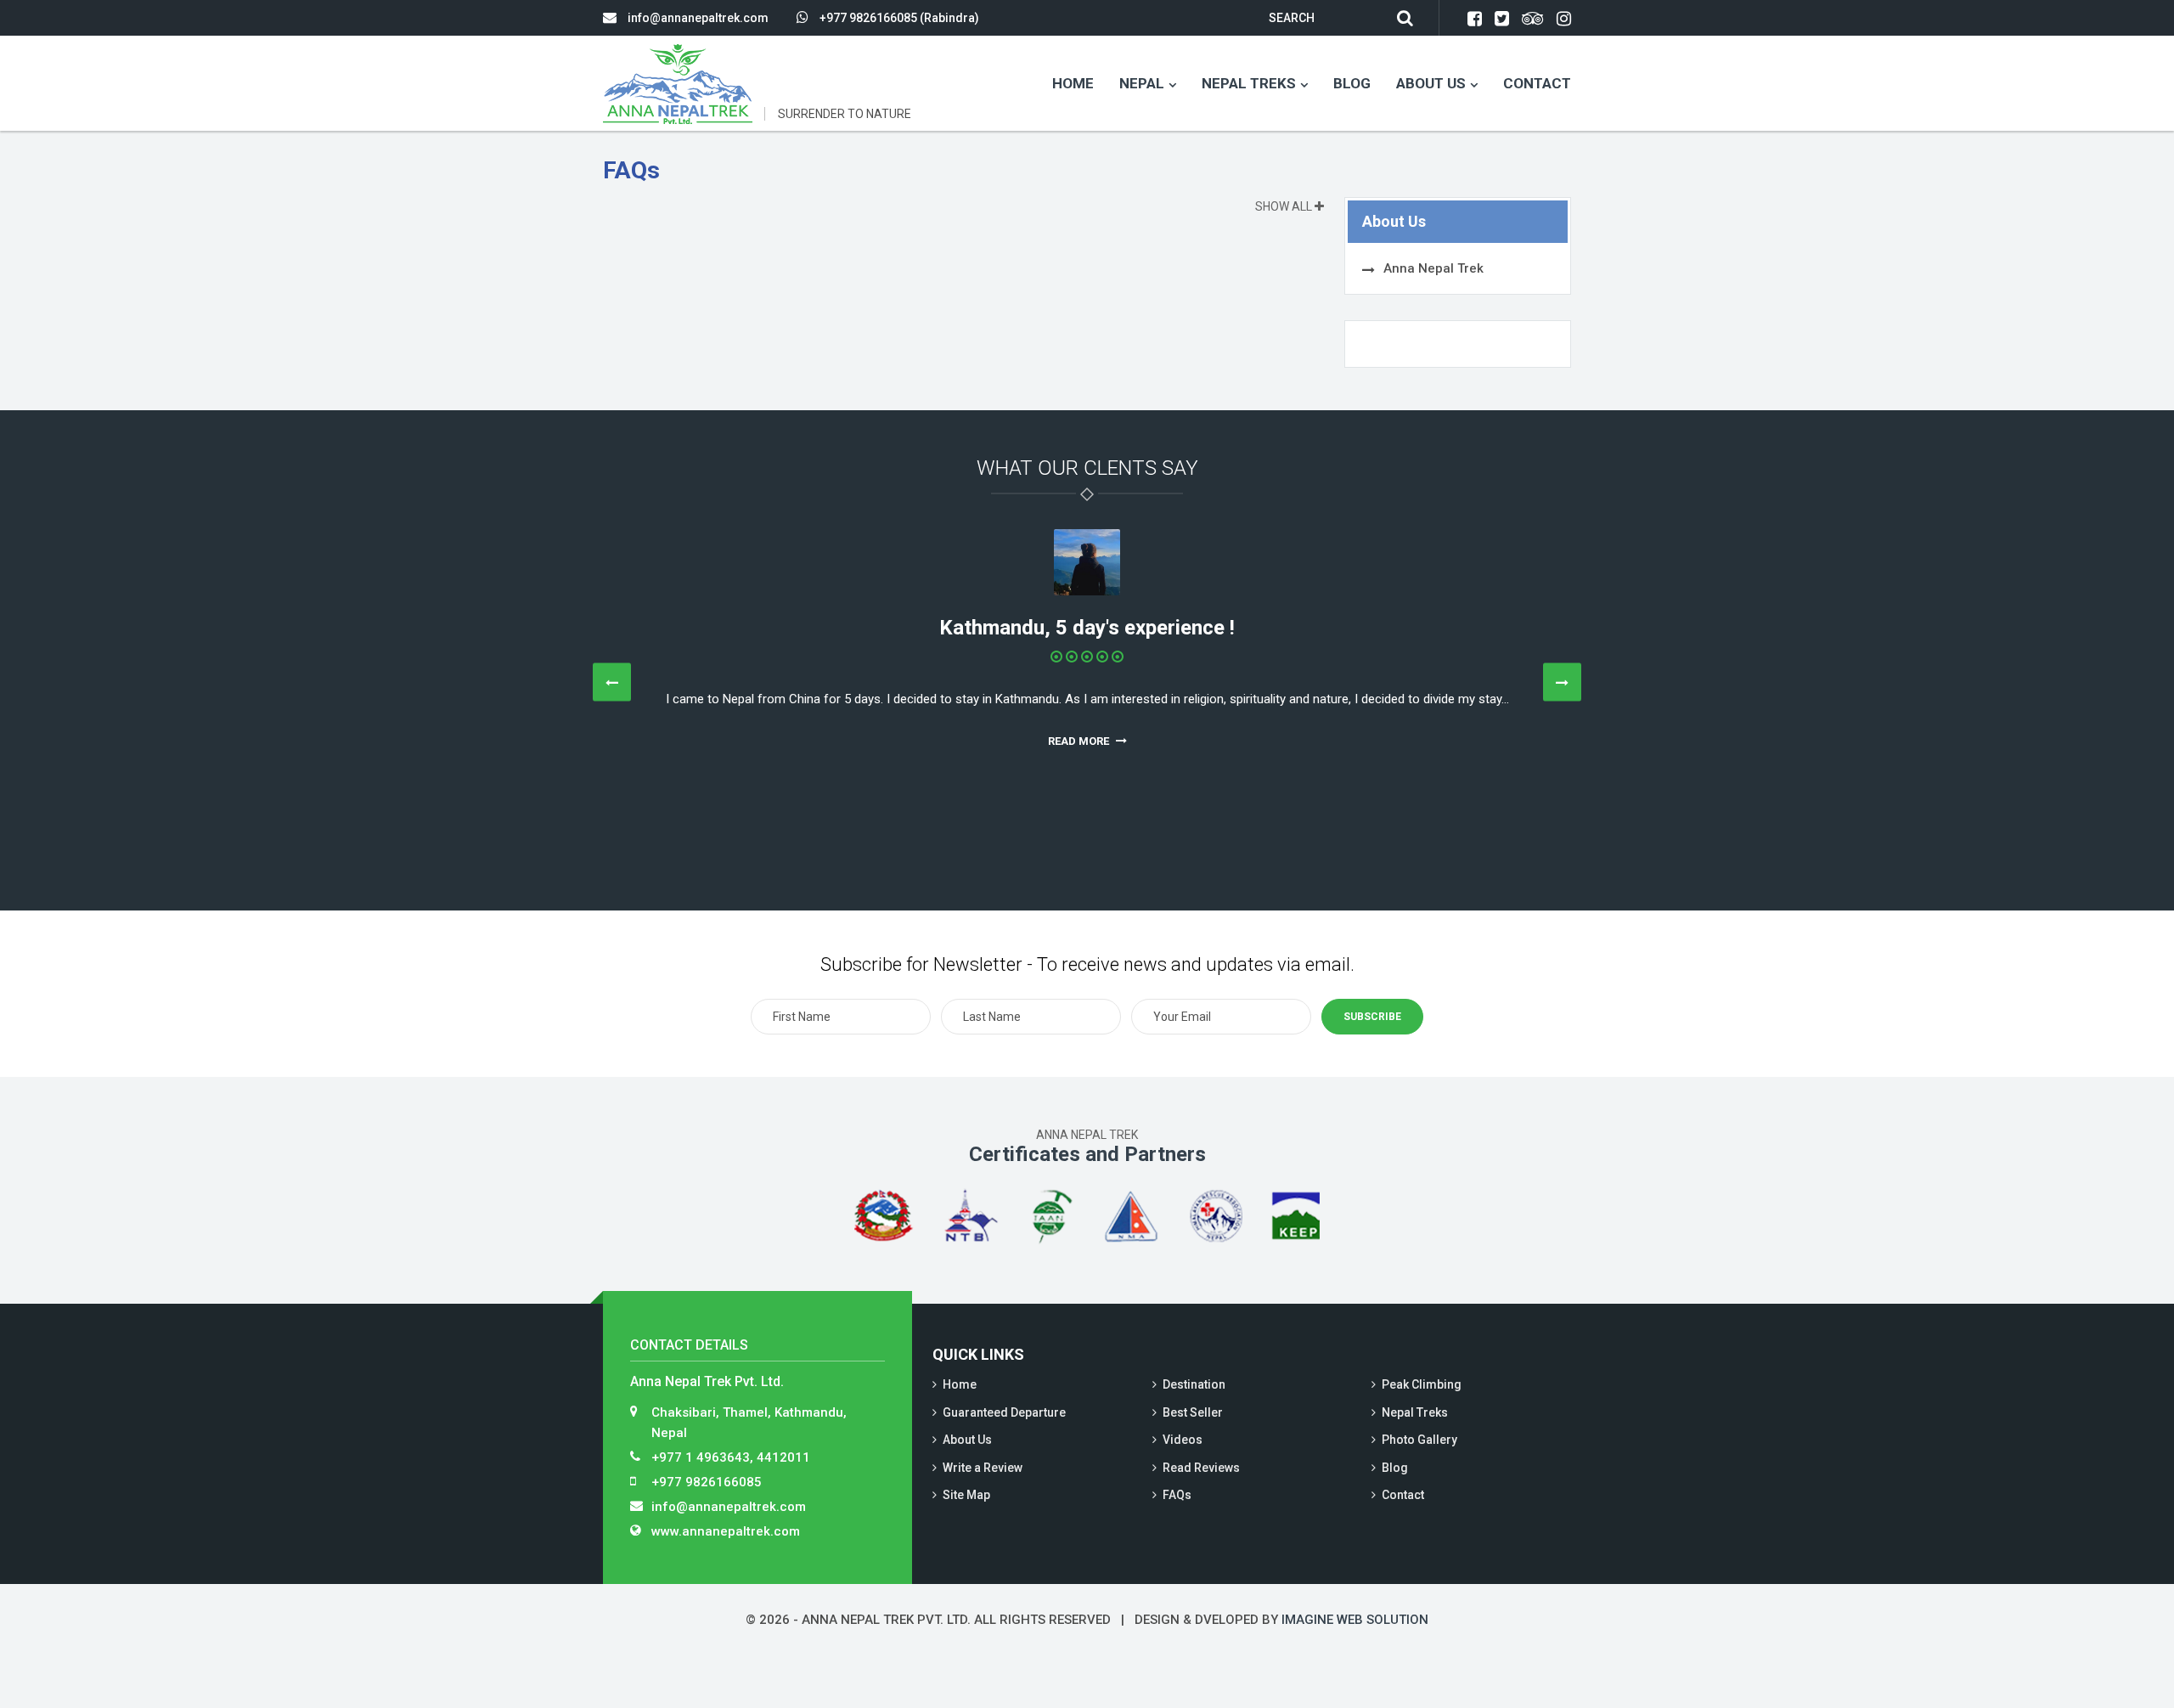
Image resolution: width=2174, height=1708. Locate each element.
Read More (1080, 741)
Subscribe (1372, 1017)
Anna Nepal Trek (1433, 268)
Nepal (1142, 83)
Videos (1183, 1440)
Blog (1352, 83)
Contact (1537, 83)
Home (1073, 83)
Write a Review (983, 1468)
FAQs (1177, 1495)
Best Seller (1193, 1412)
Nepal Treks (1249, 83)
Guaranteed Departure (1004, 1412)
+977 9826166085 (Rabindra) (899, 18)
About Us (1431, 83)
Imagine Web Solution (1355, 1620)
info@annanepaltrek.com (698, 18)
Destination (1194, 1384)
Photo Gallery (1419, 1440)
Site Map (966, 1495)
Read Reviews (1201, 1468)
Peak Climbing (1422, 1384)
